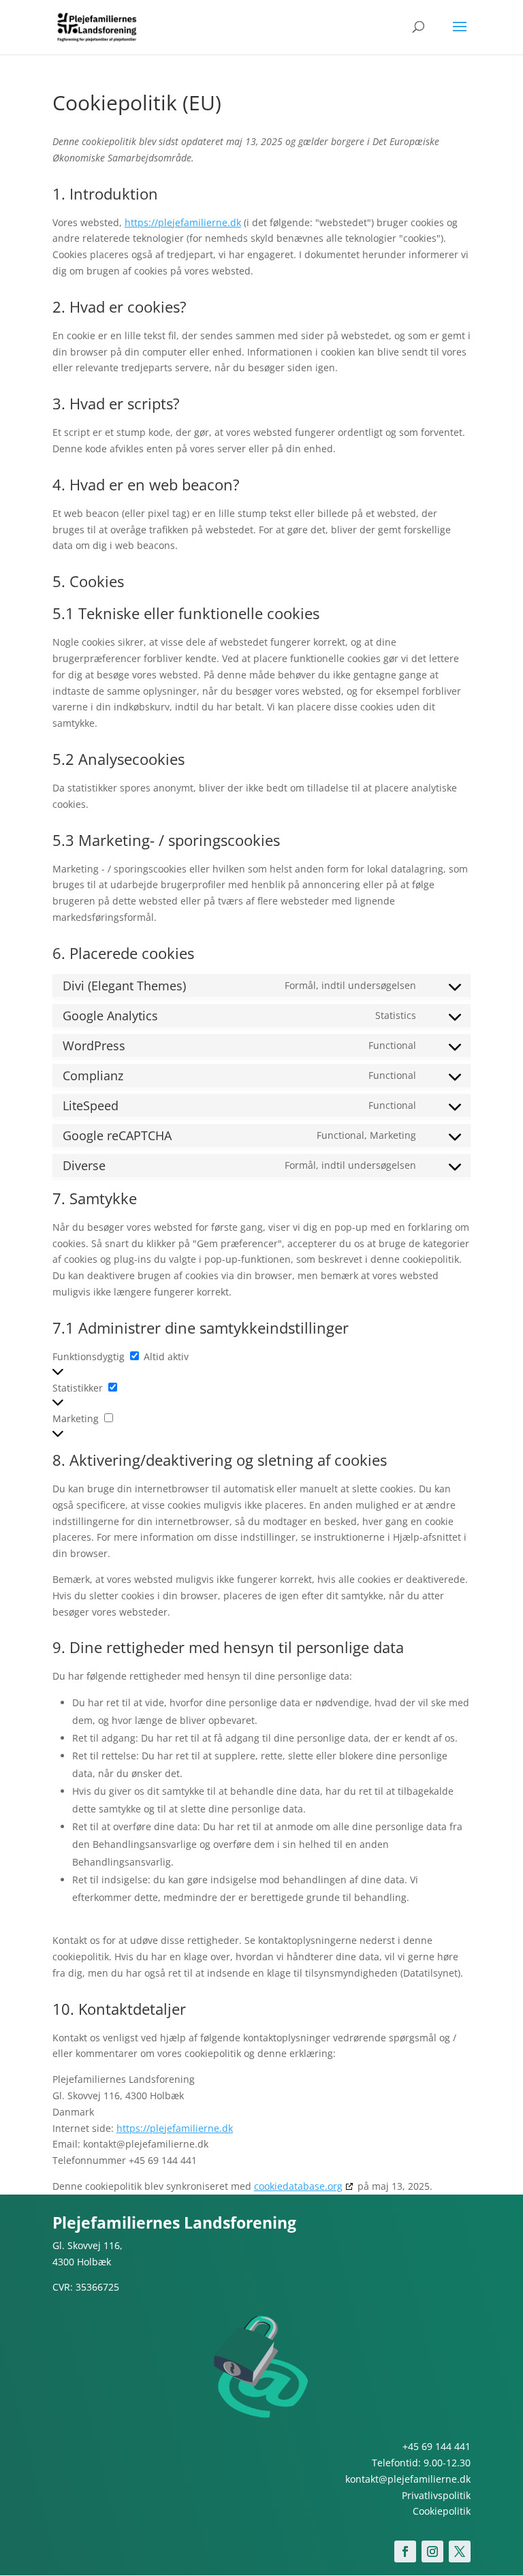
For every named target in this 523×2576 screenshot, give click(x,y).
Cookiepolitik (442, 2511)
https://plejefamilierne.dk (183, 222)
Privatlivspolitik (436, 2495)
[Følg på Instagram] (432, 2551)
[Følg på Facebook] (405, 2551)
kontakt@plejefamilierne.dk (408, 2479)
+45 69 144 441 (437, 2446)
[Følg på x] (460, 2551)
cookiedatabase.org (298, 2186)
